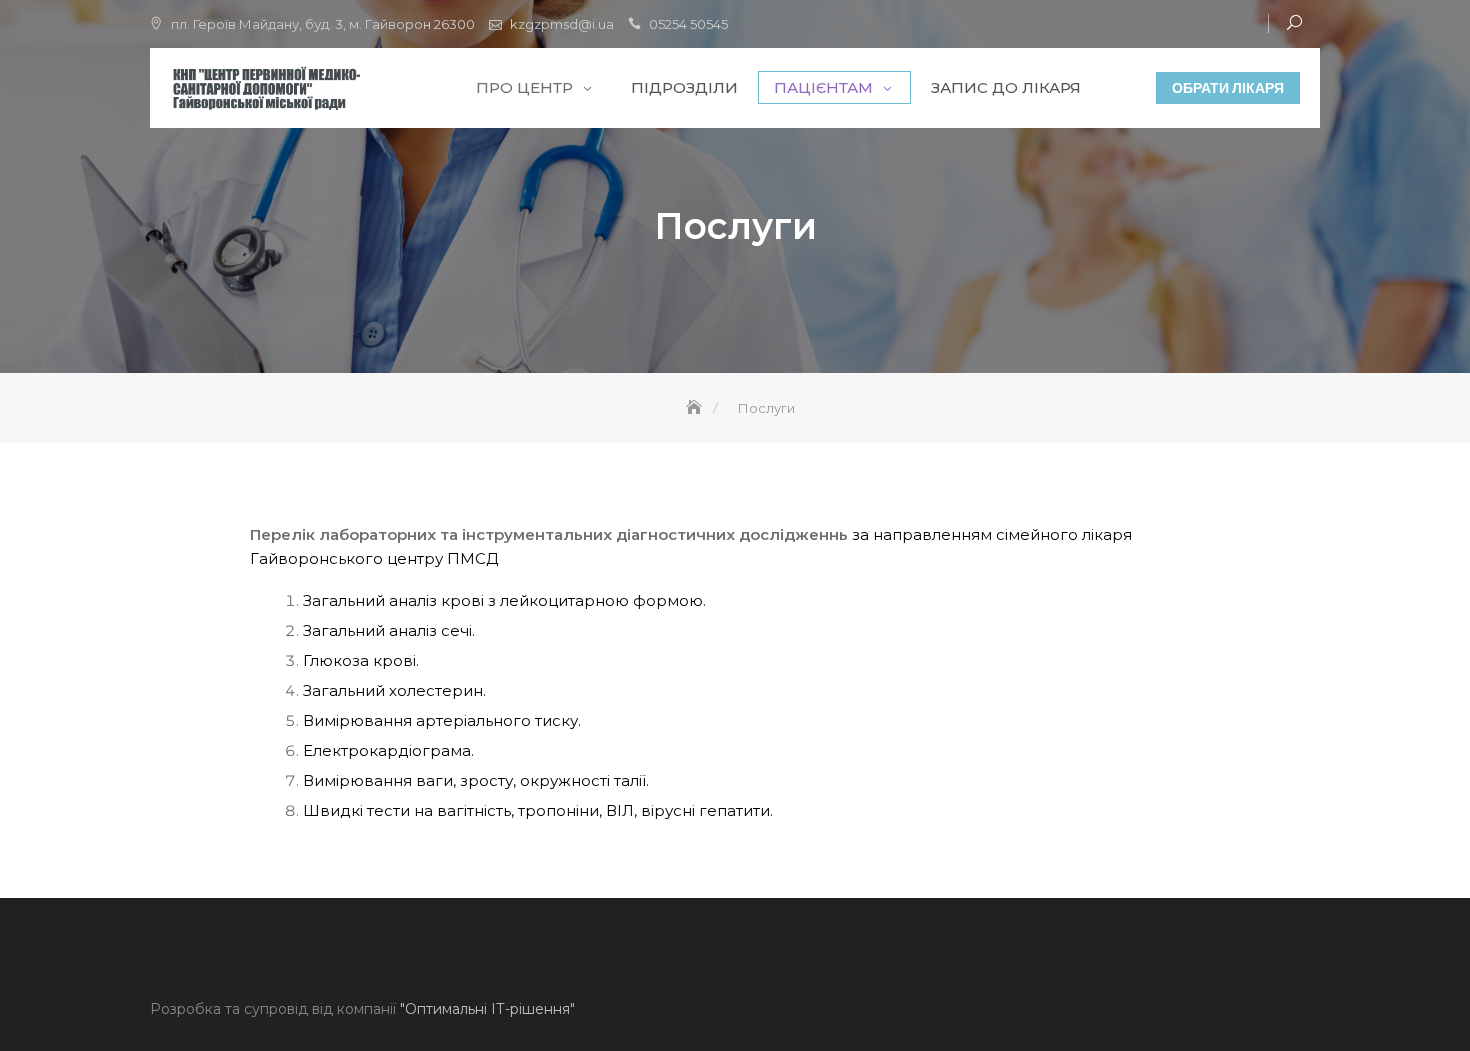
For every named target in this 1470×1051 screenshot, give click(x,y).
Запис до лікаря (1006, 87)
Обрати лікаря (1228, 88)
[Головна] (696, 408)
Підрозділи (684, 87)
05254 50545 (688, 24)
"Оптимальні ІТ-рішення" (487, 1009)
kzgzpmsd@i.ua (562, 24)
